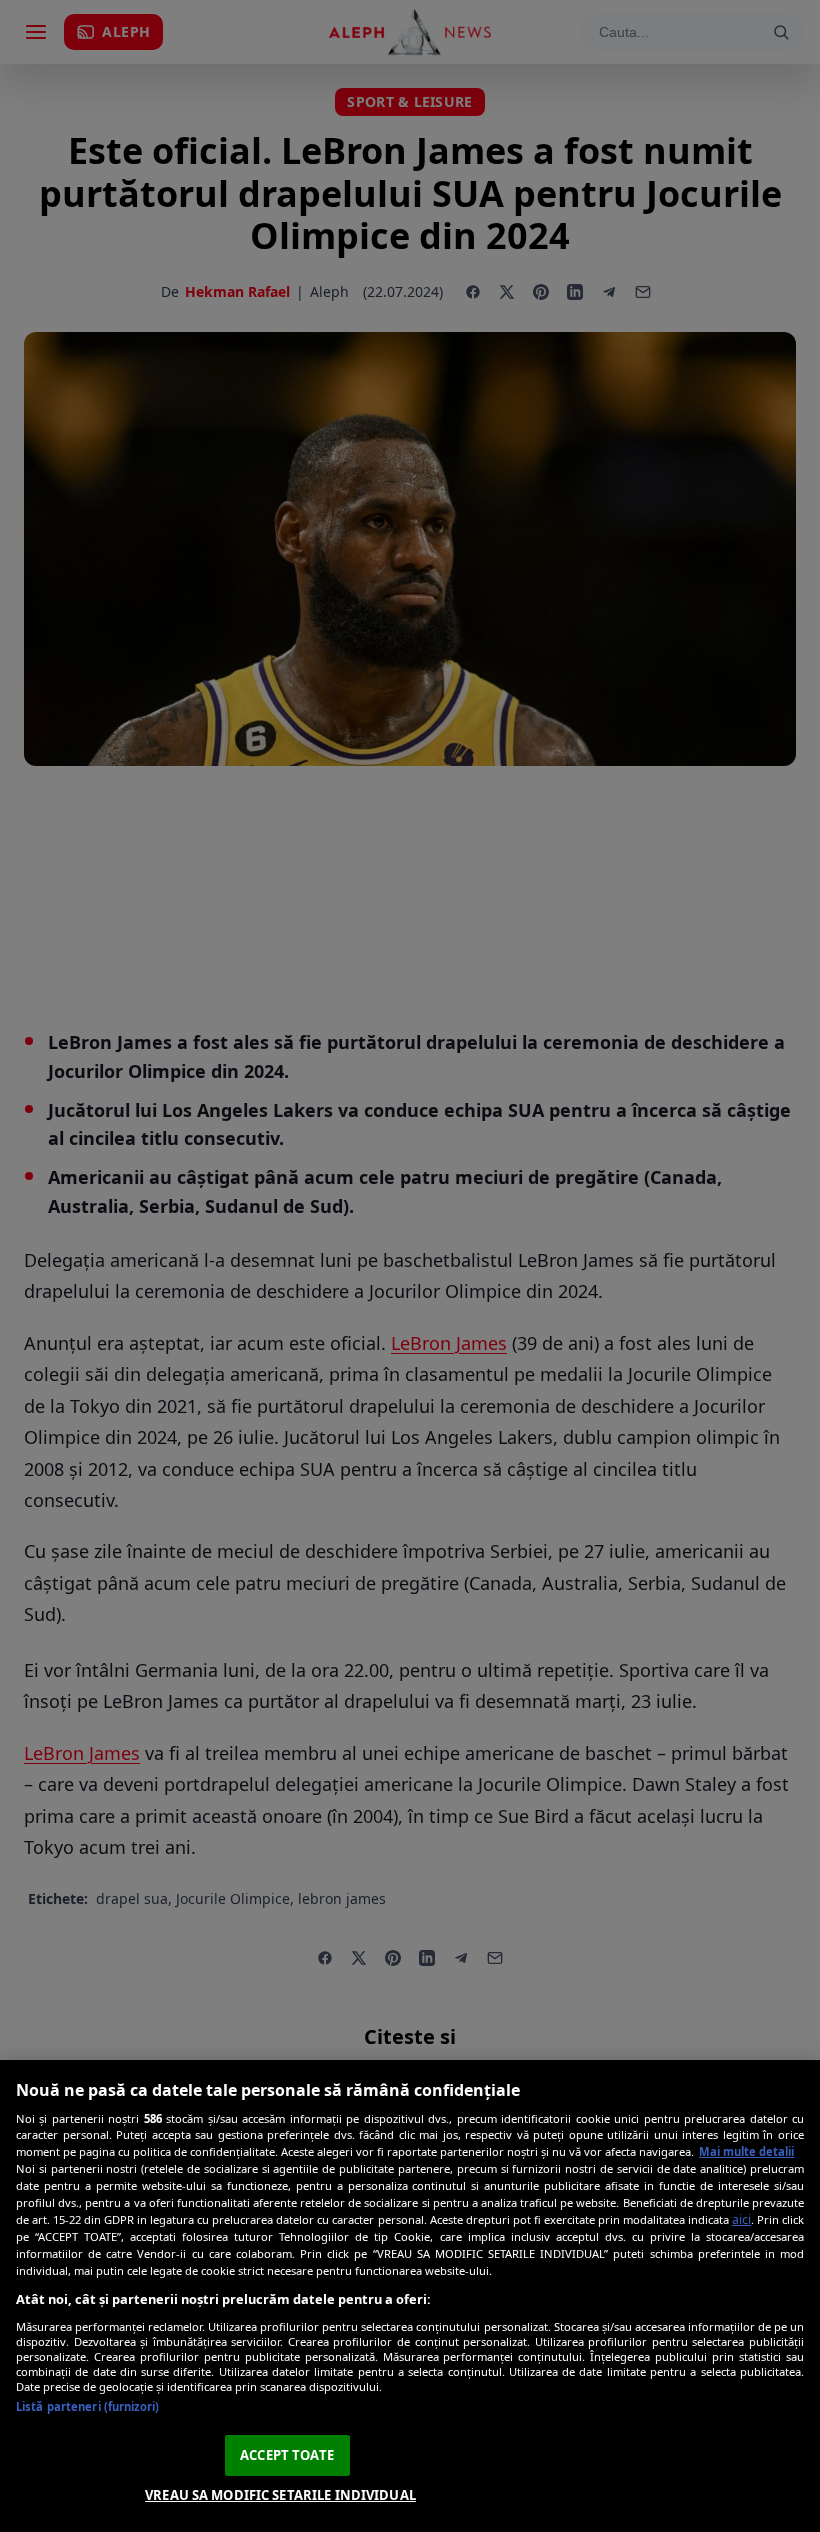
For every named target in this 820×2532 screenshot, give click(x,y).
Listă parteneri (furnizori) (87, 2406)
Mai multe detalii (746, 2151)
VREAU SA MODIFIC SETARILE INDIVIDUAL (280, 2495)
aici (741, 2219)
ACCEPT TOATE (287, 2455)
